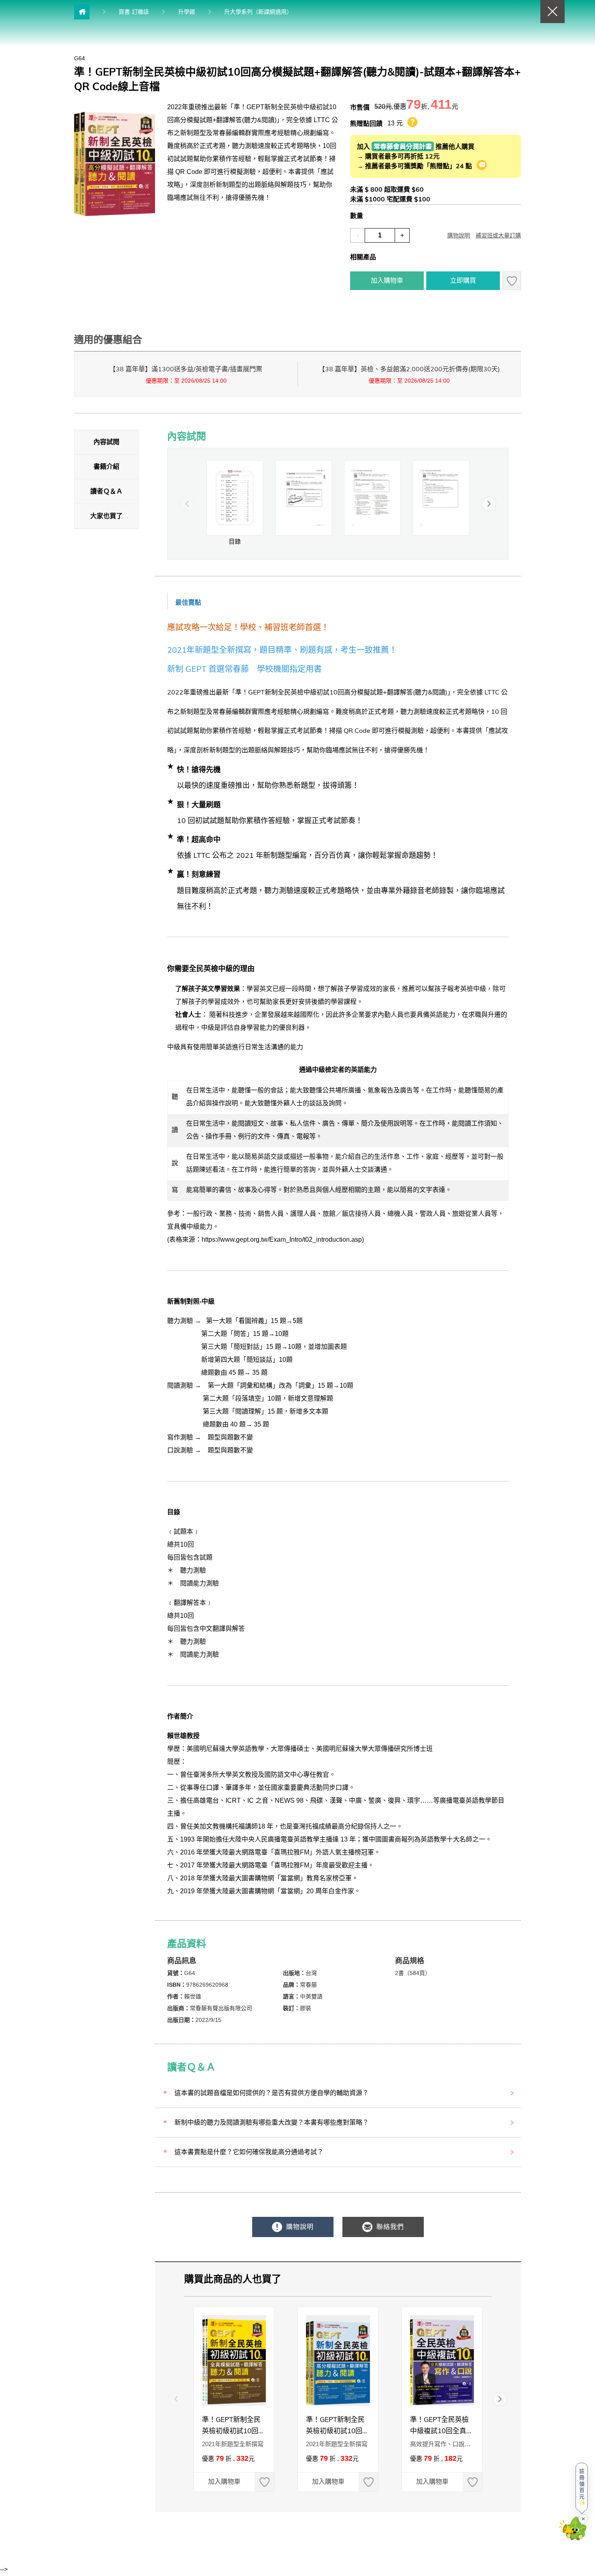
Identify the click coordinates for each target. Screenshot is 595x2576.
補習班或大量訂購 (498, 235)
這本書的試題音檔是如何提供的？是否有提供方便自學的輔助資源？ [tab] (272, 2093)
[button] (489, 504)
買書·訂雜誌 (134, 12)
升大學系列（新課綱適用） (258, 12)
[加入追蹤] (512, 281)
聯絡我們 (389, 2227)
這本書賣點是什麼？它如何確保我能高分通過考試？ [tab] (249, 2152)
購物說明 (459, 235)
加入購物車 (387, 280)
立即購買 (463, 280)
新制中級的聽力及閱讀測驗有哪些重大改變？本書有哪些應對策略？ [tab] (272, 2122)
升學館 (187, 12)
